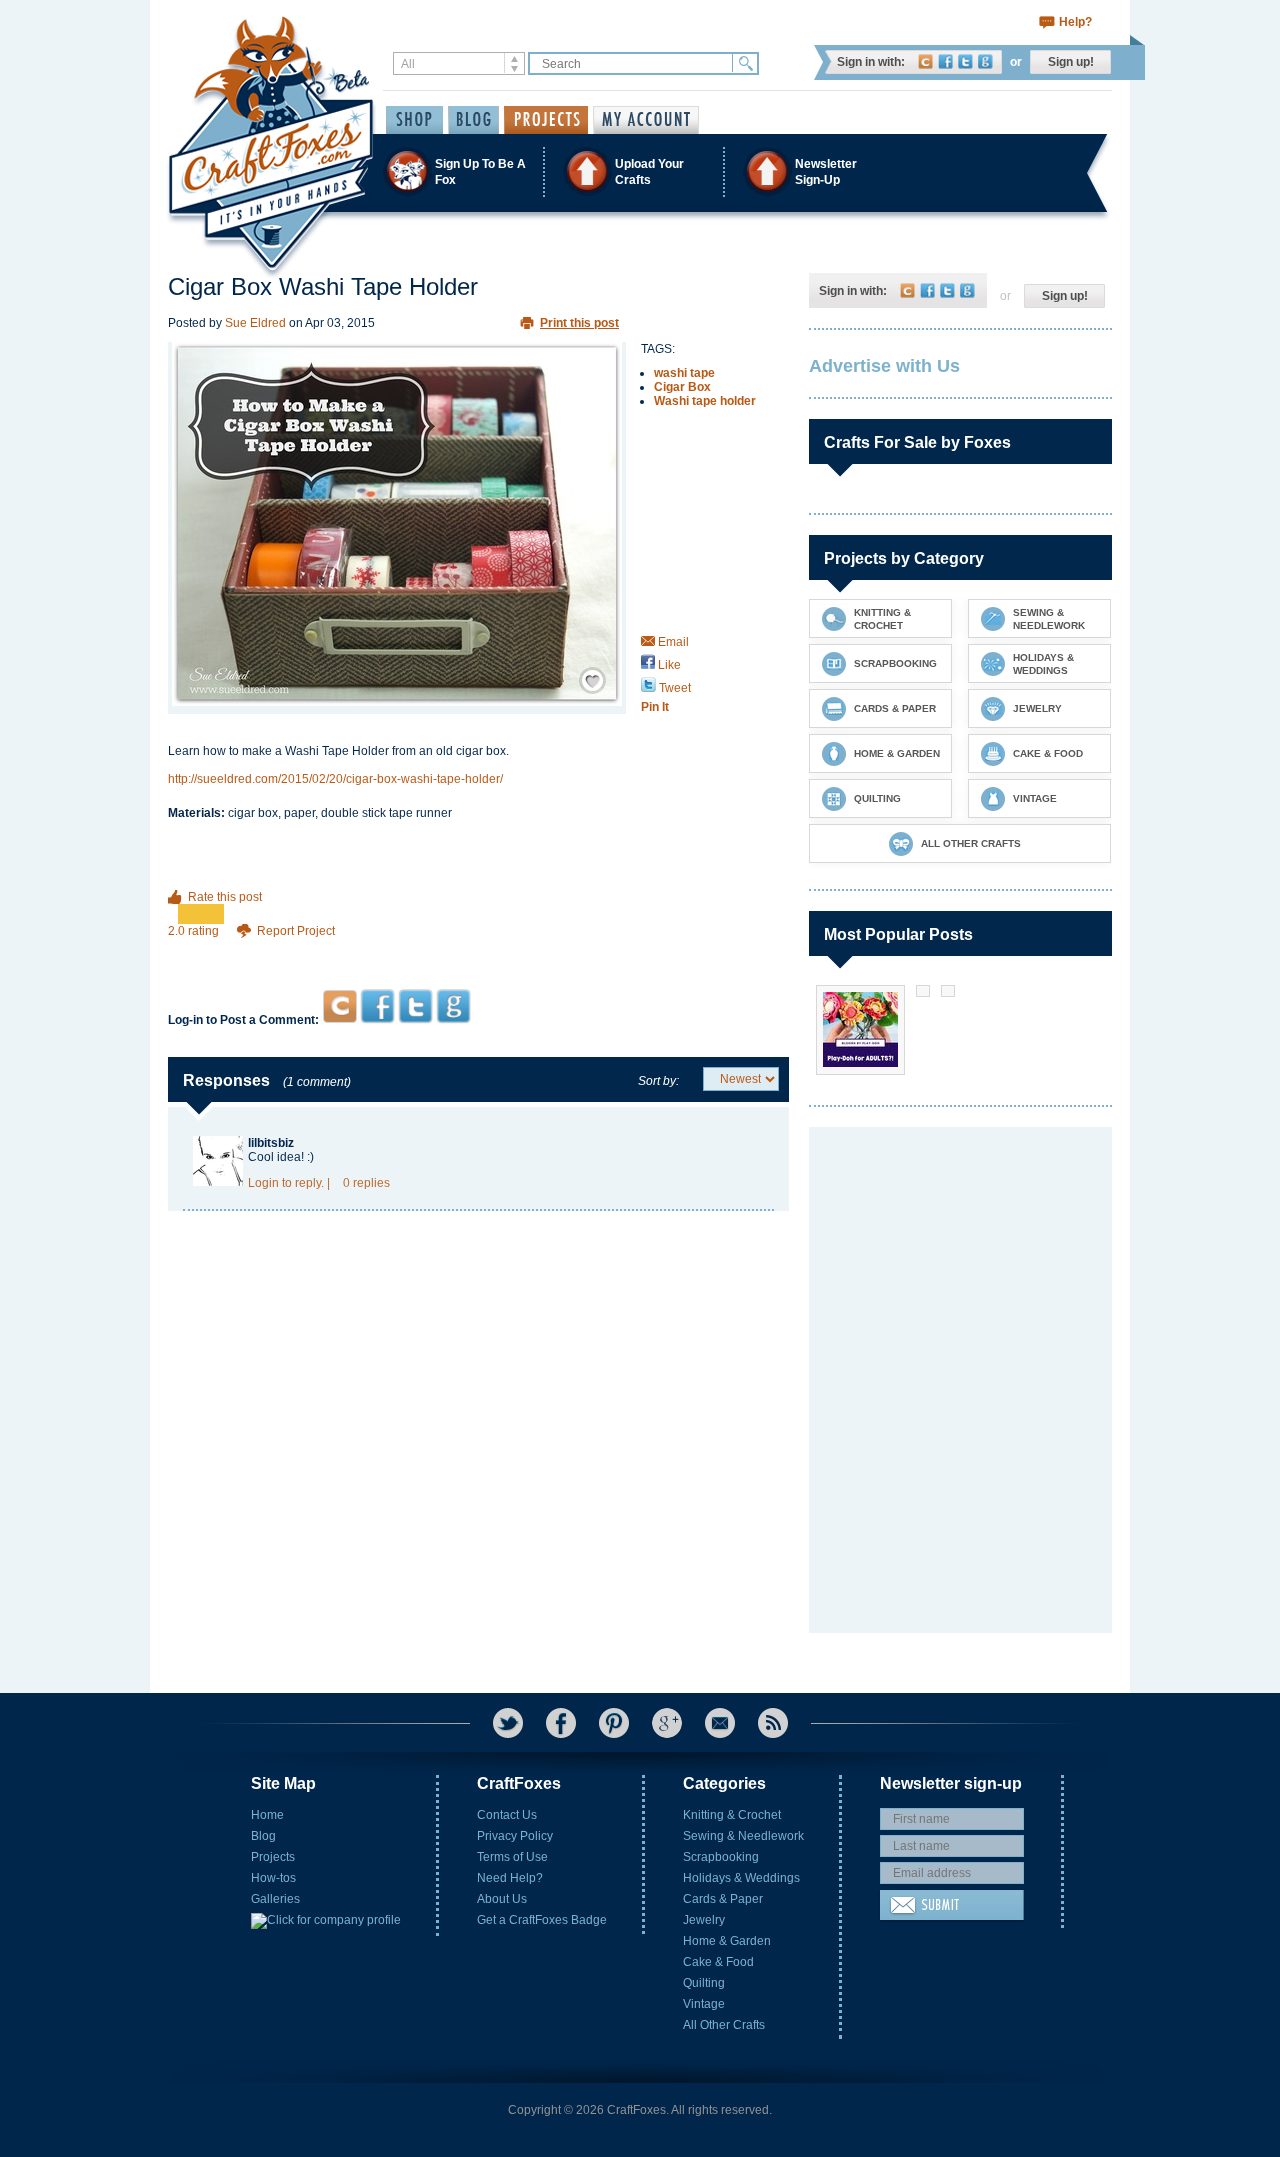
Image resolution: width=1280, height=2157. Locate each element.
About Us (502, 1899)
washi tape (684, 373)
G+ (667, 1723)
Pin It (655, 707)
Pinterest (614, 1723)
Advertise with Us (884, 366)
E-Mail (720, 1723)
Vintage (704, 2004)
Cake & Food (718, 1962)
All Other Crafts (724, 2025)
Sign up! (1071, 62)
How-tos (273, 1878)
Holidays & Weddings (741, 1878)
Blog (263, 1836)
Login (263, 1183)
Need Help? (510, 1878)
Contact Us (507, 1815)
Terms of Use (512, 1857)
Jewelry (704, 1920)
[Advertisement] (478, 950)
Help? (1075, 22)
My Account (646, 120)
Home (267, 1815)
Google (985, 61)
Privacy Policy (515, 1836)
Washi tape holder (705, 401)
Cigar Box (682, 387)
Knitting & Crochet (732, 1815)
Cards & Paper (723, 1899)
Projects (273, 1857)
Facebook (945, 61)
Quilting (704, 1983)
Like (668, 665)
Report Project (296, 931)
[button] (639, 171)
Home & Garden (727, 1941)
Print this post (579, 323)
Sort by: (658, 1081)
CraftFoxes (925, 61)
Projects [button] (546, 120)
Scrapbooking (721, 1857)
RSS (773, 1723)
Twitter (965, 61)
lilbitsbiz (271, 1143)
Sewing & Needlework (743, 1836)
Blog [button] (473, 120)
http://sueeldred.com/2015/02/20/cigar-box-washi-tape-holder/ (335, 779)
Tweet (673, 688)
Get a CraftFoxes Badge (542, 1920)
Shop (414, 120)
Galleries (275, 1899)
